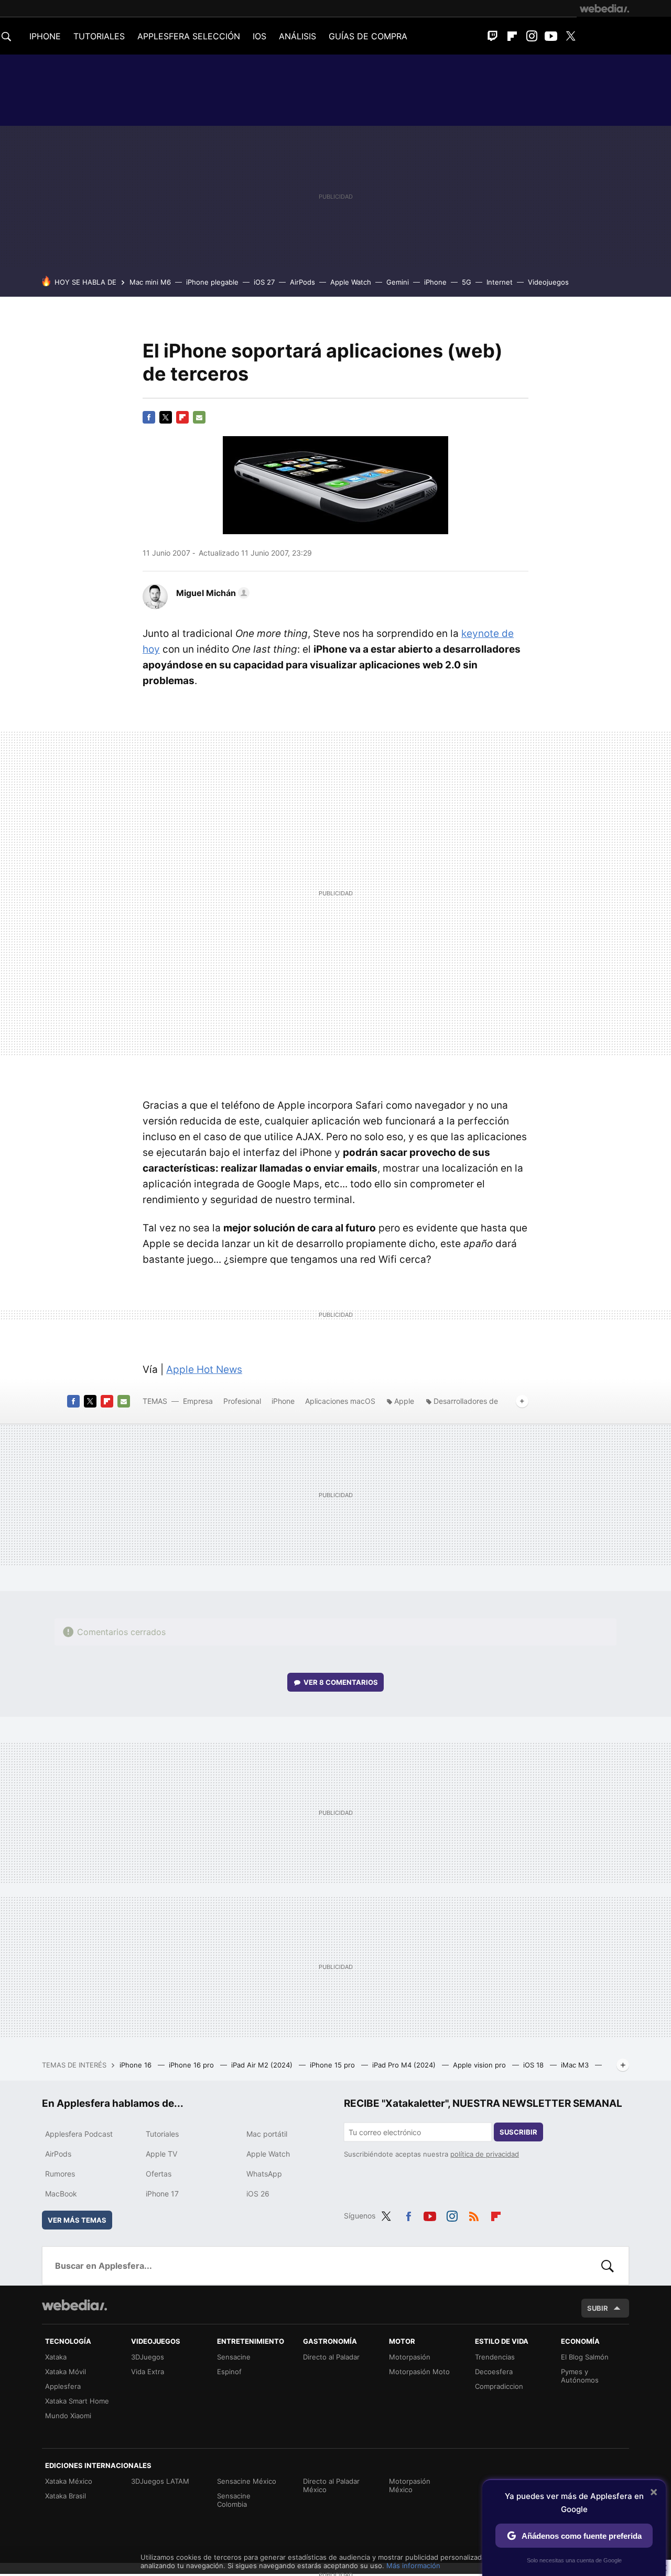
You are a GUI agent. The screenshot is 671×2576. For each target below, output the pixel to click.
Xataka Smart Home (77, 2401)
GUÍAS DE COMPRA (368, 36)
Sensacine (234, 2357)
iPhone (435, 282)
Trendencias (495, 2357)
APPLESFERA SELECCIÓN (189, 36)
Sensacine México (247, 2481)
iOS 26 (258, 2194)
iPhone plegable (212, 282)
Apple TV (161, 2154)
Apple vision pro (480, 2065)
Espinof (229, 2372)
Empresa (198, 1401)
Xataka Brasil (66, 2496)
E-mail (199, 417)
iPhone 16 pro (192, 2065)
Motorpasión (410, 2357)
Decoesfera (494, 2372)
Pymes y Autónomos (580, 2376)
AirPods (302, 282)
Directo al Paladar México (331, 2485)
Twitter (570, 36)
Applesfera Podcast (79, 2134)
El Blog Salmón (585, 2357)
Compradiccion (499, 2386)
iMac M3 (576, 2065)
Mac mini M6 (150, 282)
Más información (413, 2566)
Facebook (149, 417)
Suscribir (518, 2132)
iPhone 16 (137, 2065)
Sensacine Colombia (234, 2500)
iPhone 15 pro (333, 2065)
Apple (404, 1401)
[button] (211, 593)
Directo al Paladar (331, 2357)
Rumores (60, 2174)
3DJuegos (148, 2357)
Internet (500, 282)
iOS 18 (534, 2065)
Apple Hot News (204, 1370)
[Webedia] (604, 8)
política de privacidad (485, 2154)
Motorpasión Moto (419, 2372)
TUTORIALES (99, 36)
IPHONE (45, 36)
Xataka (56, 2357)
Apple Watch (351, 282)
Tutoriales (162, 2134)
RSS (474, 2214)
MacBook (61, 2194)
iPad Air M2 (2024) (263, 2065)
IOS (259, 36)
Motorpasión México (410, 2485)
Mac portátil (267, 2134)
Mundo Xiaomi (68, 2416)
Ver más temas (77, 2220)
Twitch (493, 36)
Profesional (242, 1401)
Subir (598, 2308)
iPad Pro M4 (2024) (405, 2065)
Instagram (532, 36)
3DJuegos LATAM (160, 2481)
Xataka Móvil (66, 2372)
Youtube (551, 36)
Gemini (398, 282)
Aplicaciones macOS (340, 1401)
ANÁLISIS (297, 36)
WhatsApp (264, 2174)
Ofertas (159, 2174)
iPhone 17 (162, 2194)
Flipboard (512, 36)
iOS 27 (264, 282)
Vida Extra (148, 2372)
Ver (341, 1682)
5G (467, 282)
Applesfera (63, 2386)
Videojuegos (548, 282)
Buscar (608, 2266)
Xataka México (69, 2481)
